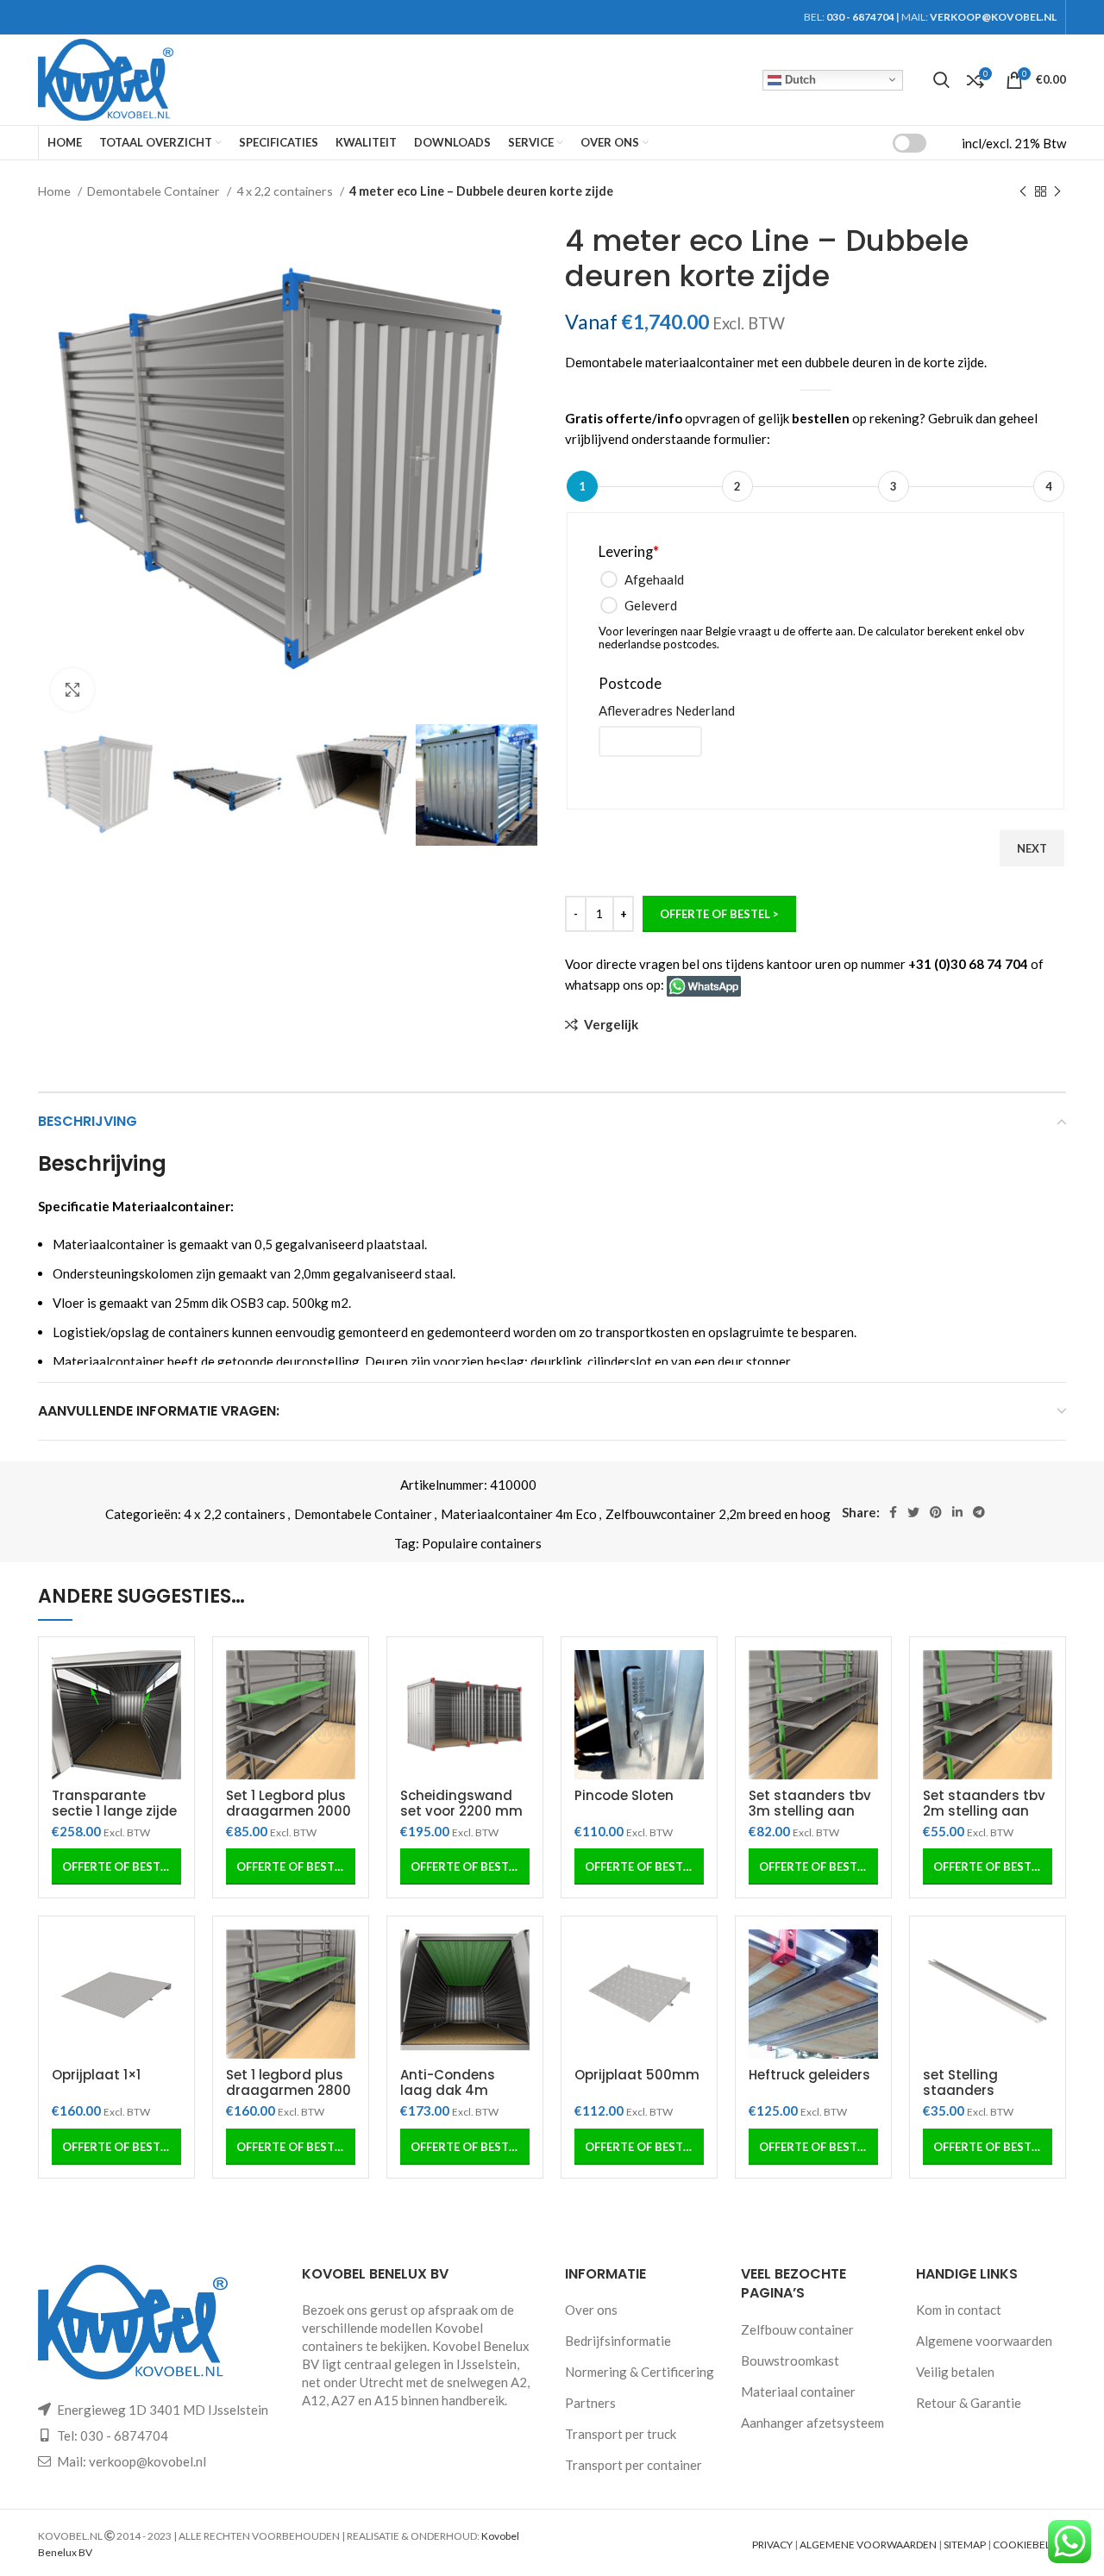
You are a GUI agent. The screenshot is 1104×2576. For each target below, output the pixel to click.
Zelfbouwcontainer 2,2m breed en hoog (718, 1514)
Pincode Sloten (624, 1795)
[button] (116, 1866)
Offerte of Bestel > (719, 914)
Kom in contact (959, 2310)
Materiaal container (798, 2392)
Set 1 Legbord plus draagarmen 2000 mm (289, 1811)
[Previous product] (1023, 191)
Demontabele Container (155, 191)
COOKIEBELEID (1029, 2545)
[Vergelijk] (168, 1678)
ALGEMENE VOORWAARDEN (868, 2545)
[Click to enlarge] (72, 690)
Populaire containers (482, 1543)
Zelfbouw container (797, 2329)
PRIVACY (772, 2545)
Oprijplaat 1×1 (96, 2075)
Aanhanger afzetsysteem (812, 2423)
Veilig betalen (955, 2372)
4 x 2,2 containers (286, 191)
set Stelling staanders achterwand (964, 2090)
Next (1032, 848)
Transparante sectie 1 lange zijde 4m (114, 1811)
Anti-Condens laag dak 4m (448, 2082)
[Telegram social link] (979, 1512)
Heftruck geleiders (809, 2075)
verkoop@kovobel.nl (147, 2461)
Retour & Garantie (969, 2403)
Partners (590, 2403)
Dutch (799, 79)
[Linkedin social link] (957, 1512)
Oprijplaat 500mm (637, 2075)
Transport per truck (621, 2434)
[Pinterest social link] (936, 1512)
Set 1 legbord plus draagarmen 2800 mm (289, 2090)
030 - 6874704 (860, 17)
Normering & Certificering (640, 2372)
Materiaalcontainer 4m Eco (519, 1514)
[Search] (941, 80)
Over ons (591, 2310)
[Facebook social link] (893, 1512)
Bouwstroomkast (790, 2360)
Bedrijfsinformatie (618, 2341)
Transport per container (634, 2465)
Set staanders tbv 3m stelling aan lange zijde (810, 1811)
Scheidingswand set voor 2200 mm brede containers (461, 1811)
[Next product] (1057, 191)
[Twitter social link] (913, 1512)
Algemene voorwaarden (984, 2341)
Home (56, 191)
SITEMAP (965, 2545)
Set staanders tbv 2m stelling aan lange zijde (984, 1811)
